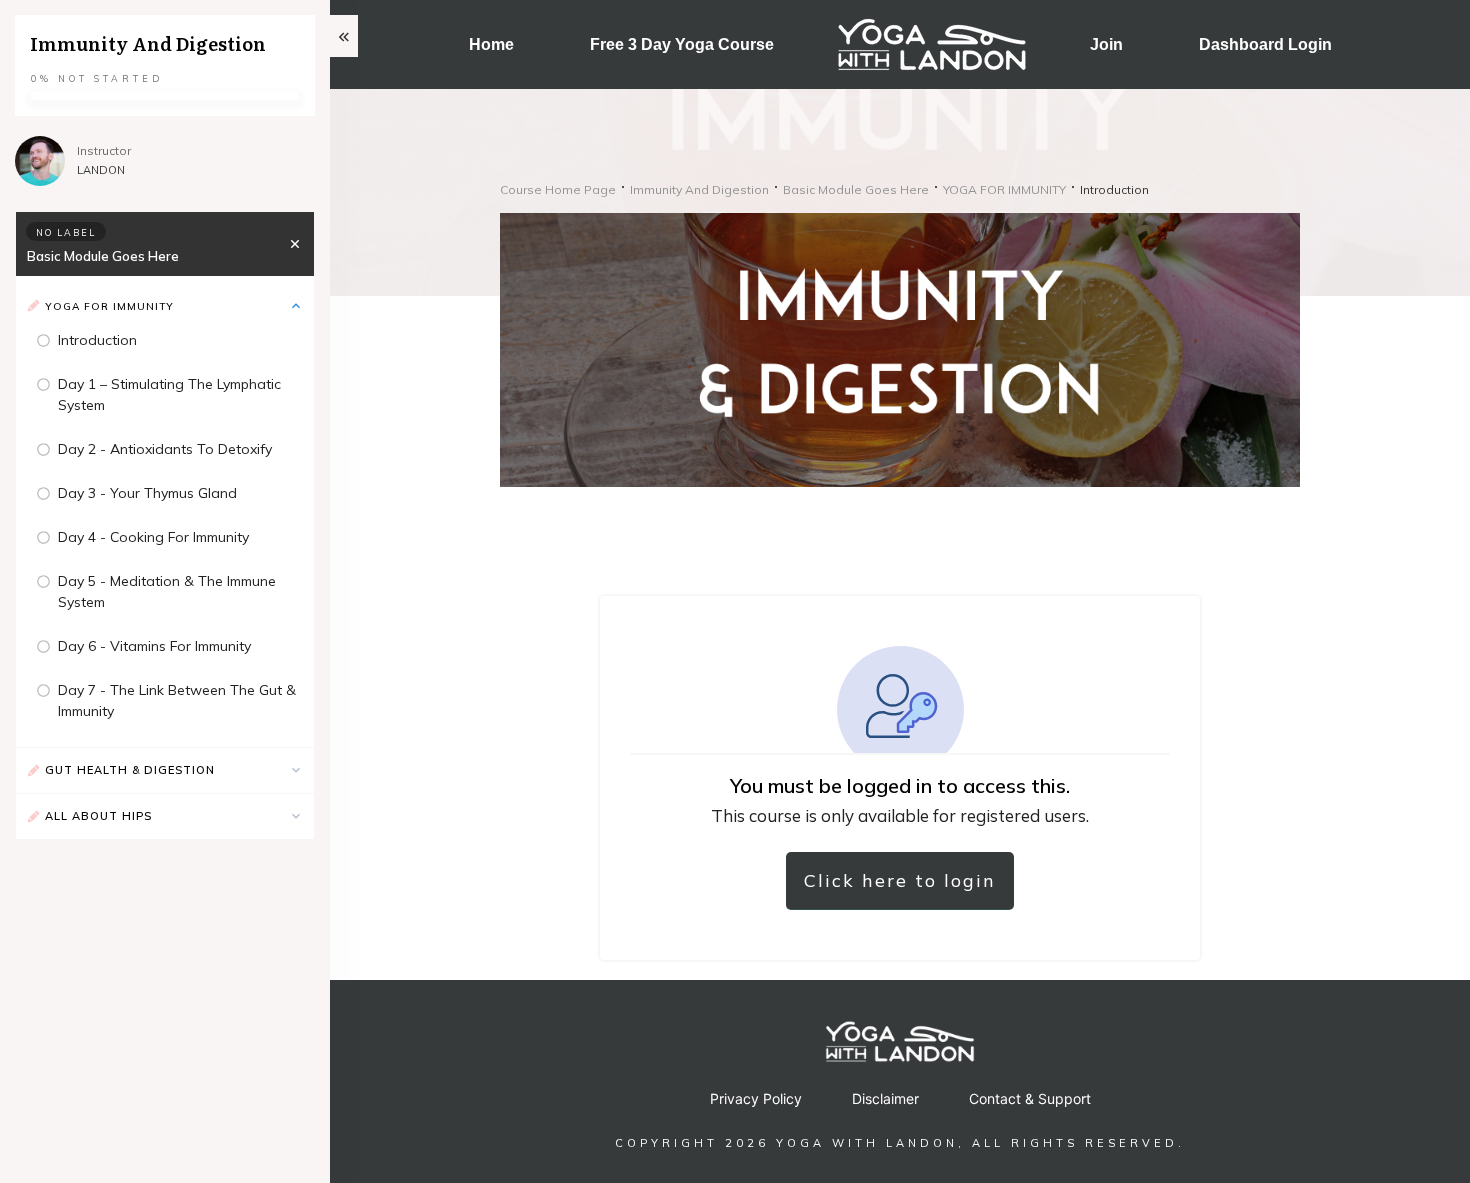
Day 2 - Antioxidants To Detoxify (165, 449)
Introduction (97, 340)
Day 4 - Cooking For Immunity (153, 537)
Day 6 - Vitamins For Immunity (154, 646)
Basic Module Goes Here (103, 256)
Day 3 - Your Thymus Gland (147, 493)
